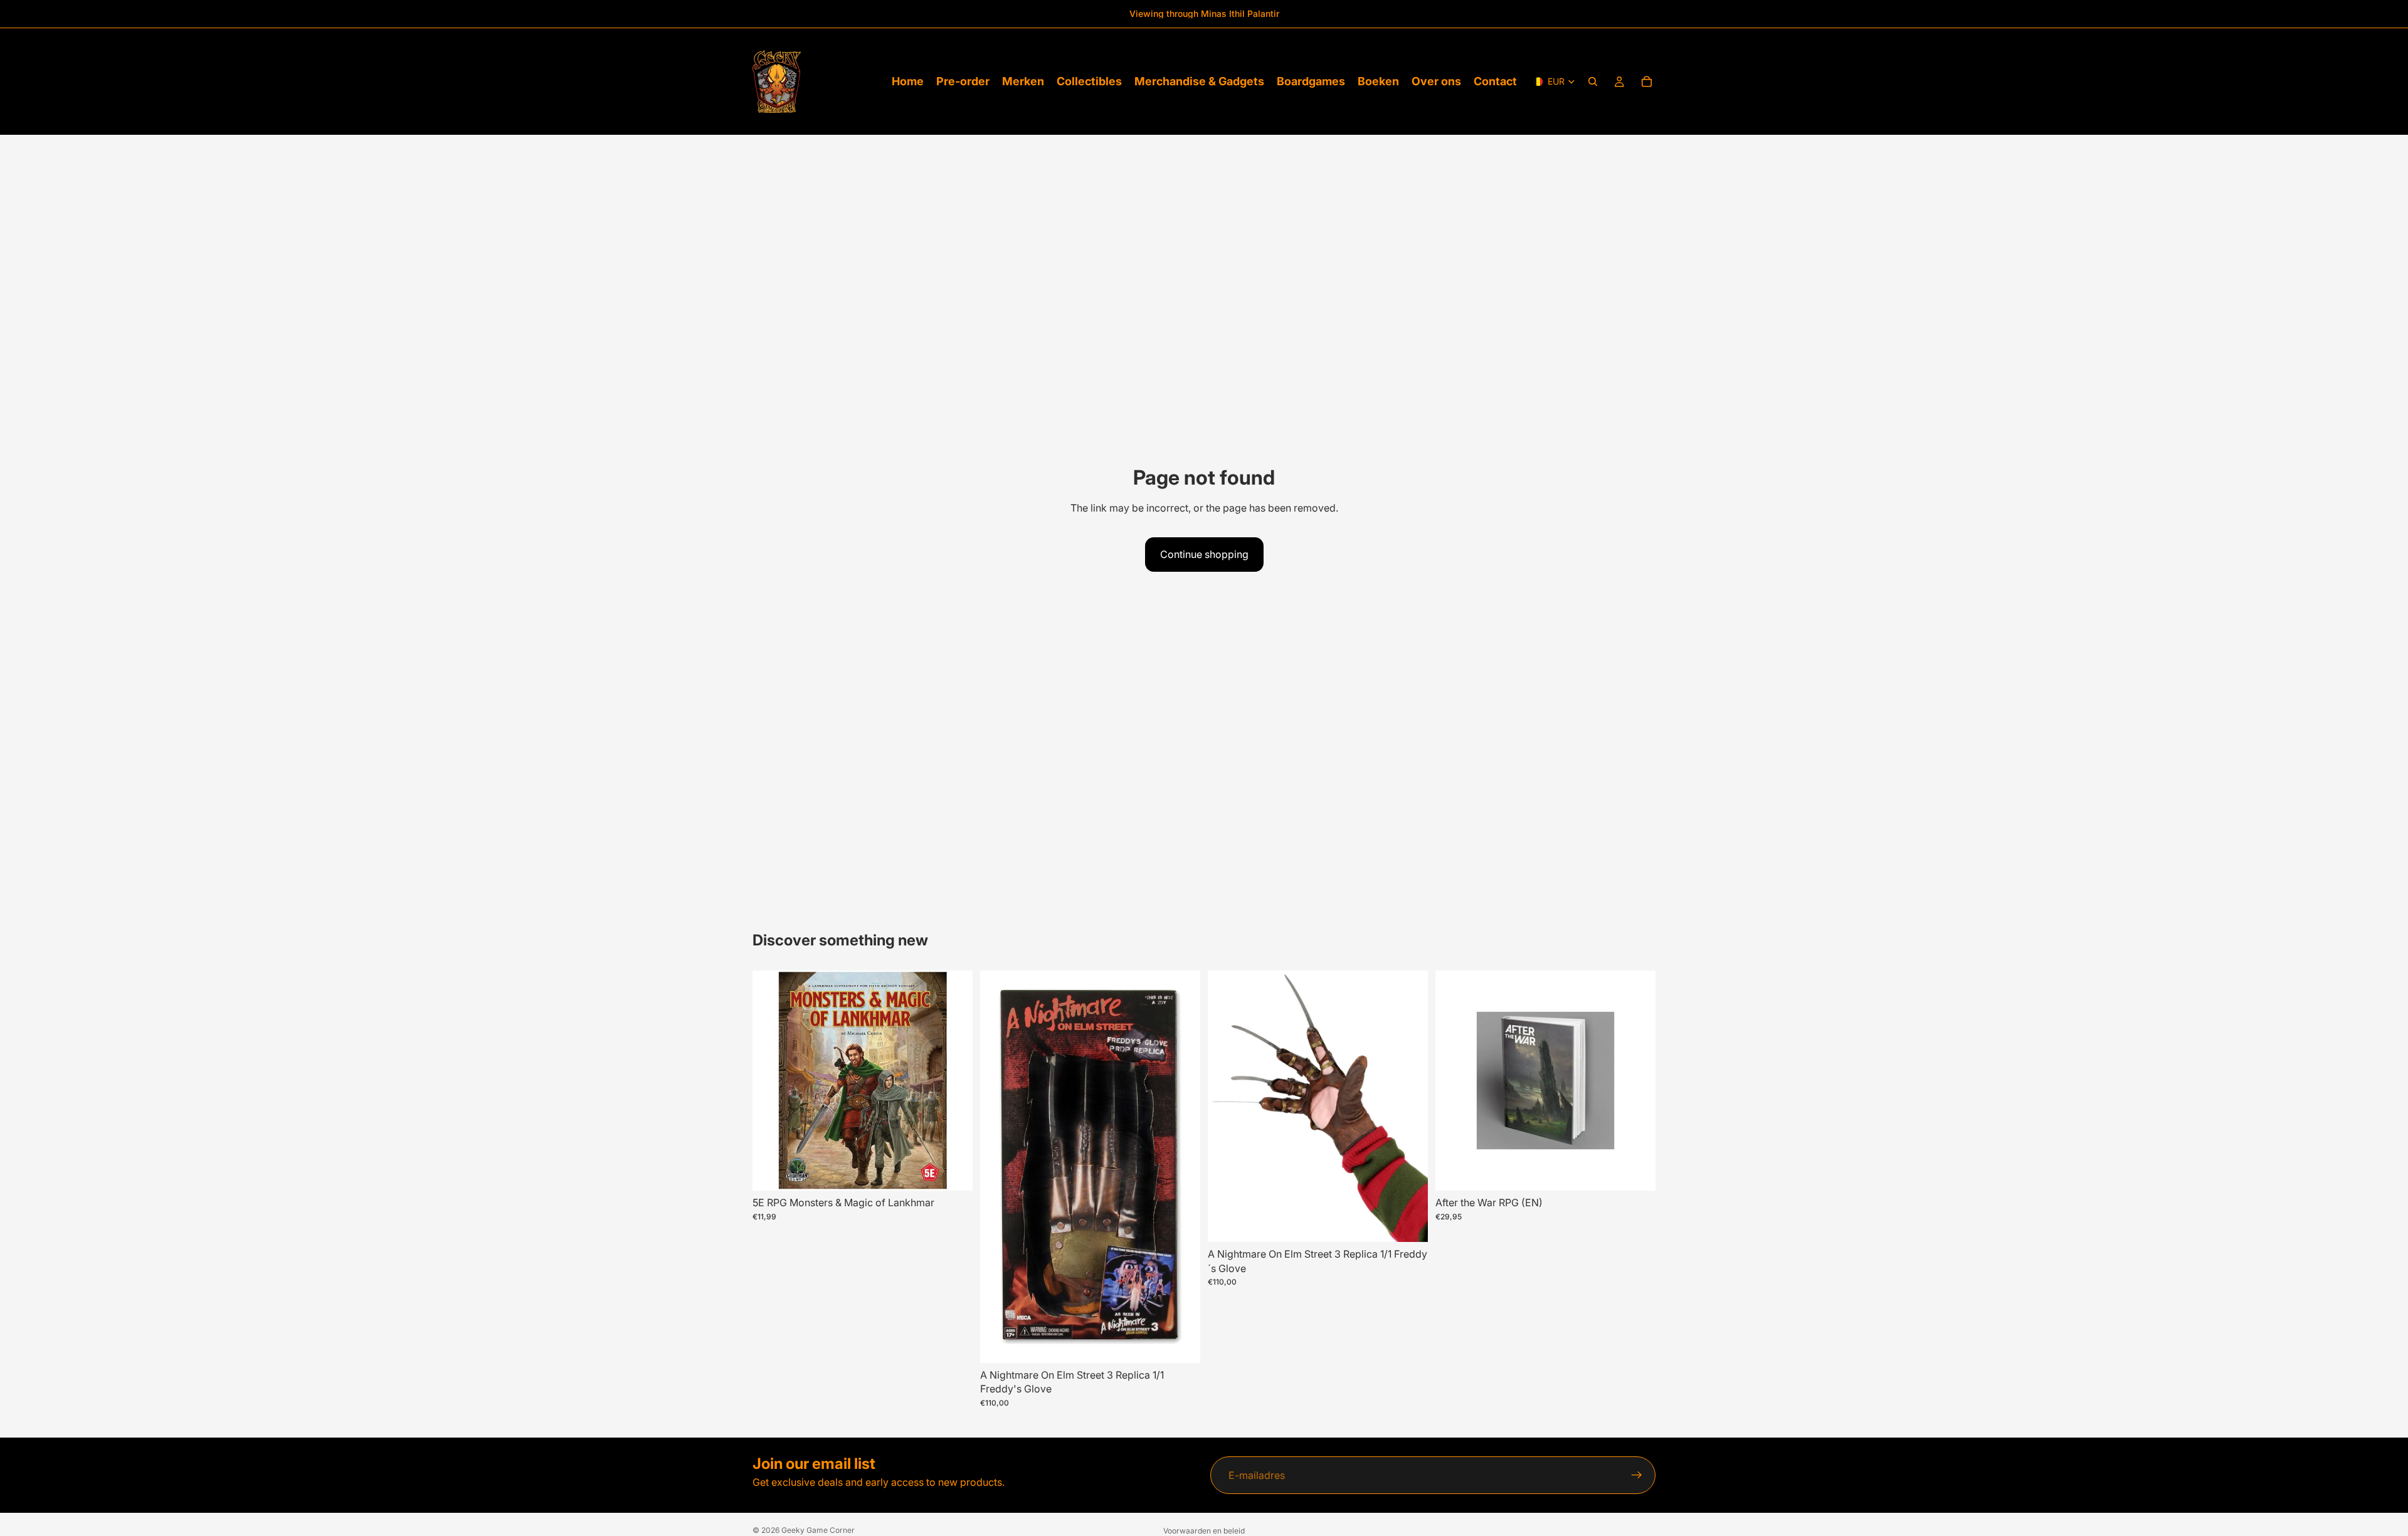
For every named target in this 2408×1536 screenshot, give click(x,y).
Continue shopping (1204, 554)
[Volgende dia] (1181, 1167)
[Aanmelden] (1637, 1475)
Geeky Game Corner (818, 1530)
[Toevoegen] (953, 1172)
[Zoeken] (1593, 82)
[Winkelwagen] (1647, 82)
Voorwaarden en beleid (1204, 1531)
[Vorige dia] (999, 1167)
